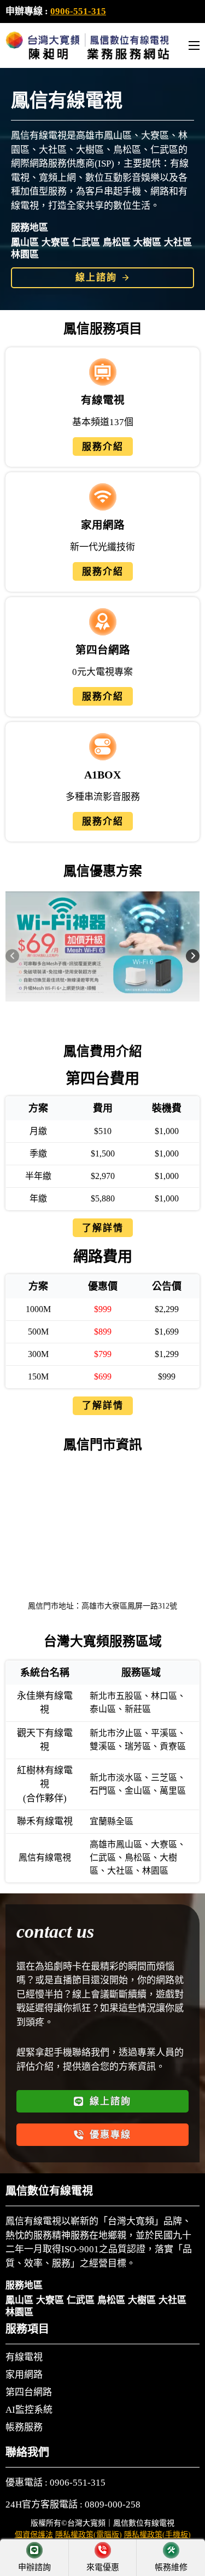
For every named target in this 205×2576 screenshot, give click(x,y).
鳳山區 (25, 242)
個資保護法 (34, 2535)
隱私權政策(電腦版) (89, 2535)
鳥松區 (117, 242)
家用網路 (24, 2375)
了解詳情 (103, 1228)
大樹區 (147, 242)
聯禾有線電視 (45, 1821)
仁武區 (86, 242)
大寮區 (55, 242)
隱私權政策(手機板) (157, 2535)
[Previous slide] (12, 956)
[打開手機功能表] (194, 45)
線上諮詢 (96, 277)
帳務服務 (24, 2428)
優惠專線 (110, 2135)
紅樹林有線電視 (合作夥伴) (45, 1784)
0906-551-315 (78, 11)
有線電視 (24, 2357)
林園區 (25, 254)
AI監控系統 (29, 2410)
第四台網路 (29, 2392)
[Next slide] (193, 956)
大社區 (178, 242)
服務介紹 (103, 447)
